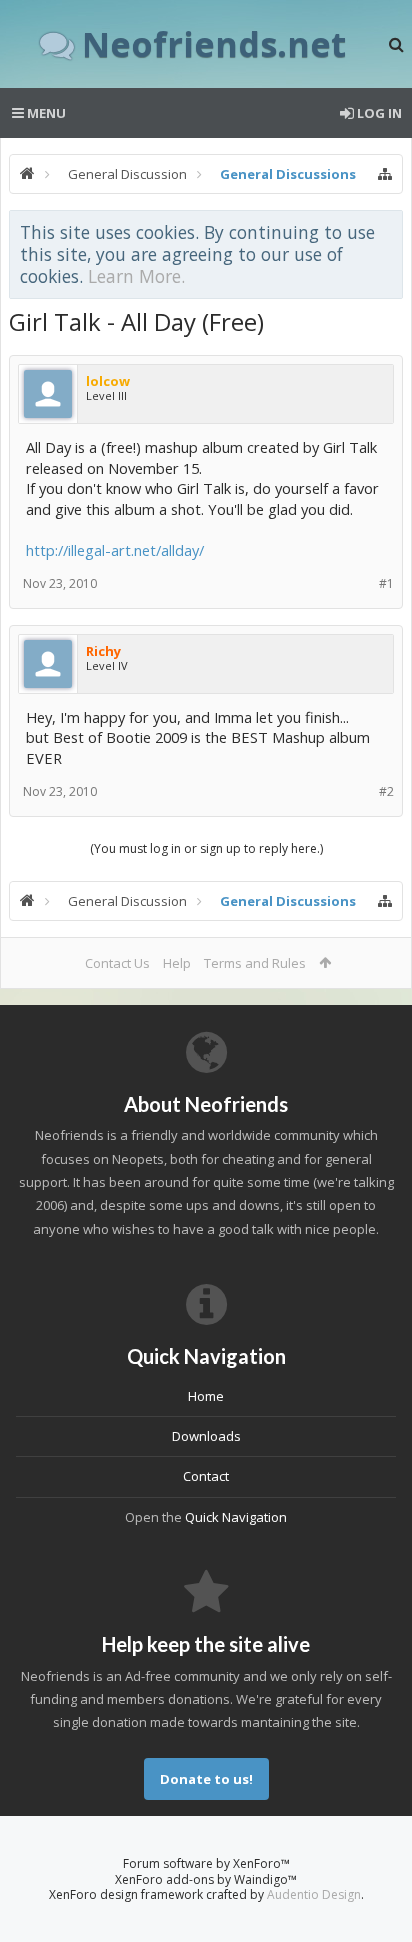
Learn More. (136, 276)
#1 (386, 583)
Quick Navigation (236, 1517)
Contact (206, 1476)
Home (206, 1396)
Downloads (206, 1436)
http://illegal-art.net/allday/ (115, 550)
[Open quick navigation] (385, 174)
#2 (386, 791)
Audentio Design (314, 1894)
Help (177, 963)
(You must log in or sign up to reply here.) (206, 848)
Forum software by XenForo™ (206, 1863)
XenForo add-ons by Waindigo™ (206, 1879)
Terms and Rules (255, 963)
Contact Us (117, 963)
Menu (45, 113)
